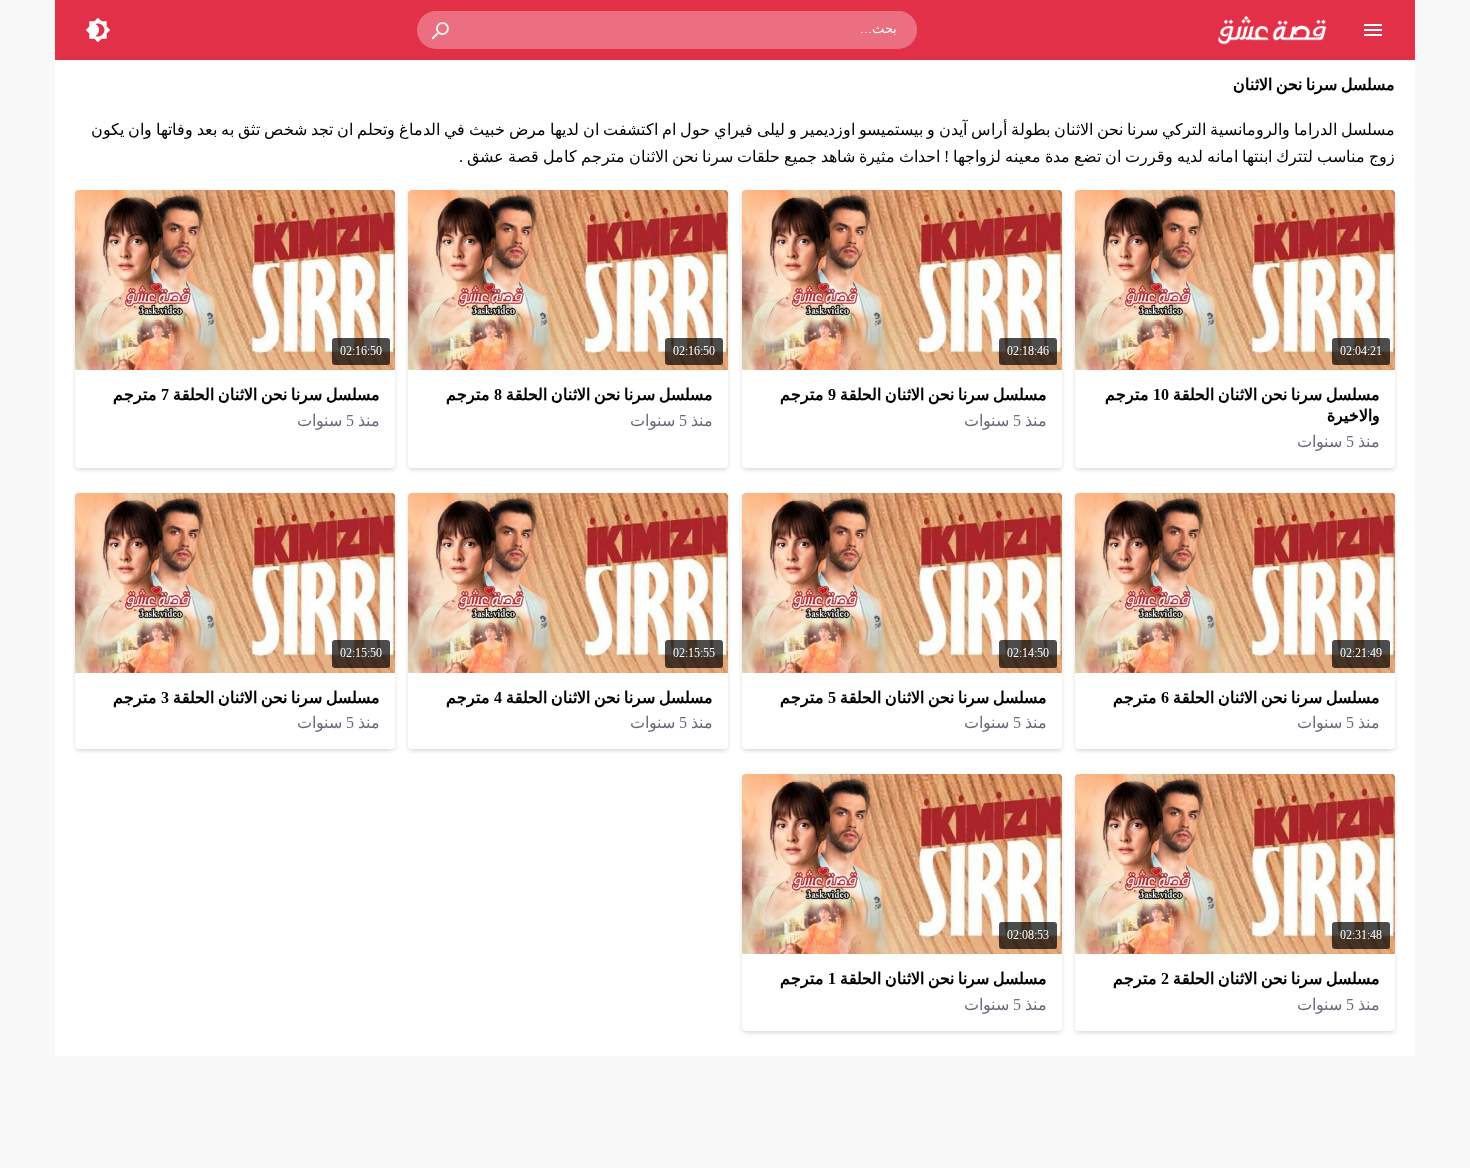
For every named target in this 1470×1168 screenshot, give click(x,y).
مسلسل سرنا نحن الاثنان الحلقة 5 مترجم (913, 697)
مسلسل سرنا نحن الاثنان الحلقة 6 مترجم (1246, 697)
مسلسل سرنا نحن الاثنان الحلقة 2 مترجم (1246, 978)
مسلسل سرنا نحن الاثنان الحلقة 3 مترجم (246, 697)
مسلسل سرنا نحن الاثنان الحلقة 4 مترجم (579, 697)
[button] (442, 30)
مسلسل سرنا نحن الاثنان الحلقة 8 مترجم (579, 394)
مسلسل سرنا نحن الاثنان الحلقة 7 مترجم (246, 394)
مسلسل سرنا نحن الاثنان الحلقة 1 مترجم (913, 978)
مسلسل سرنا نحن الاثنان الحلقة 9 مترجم (913, 394)
